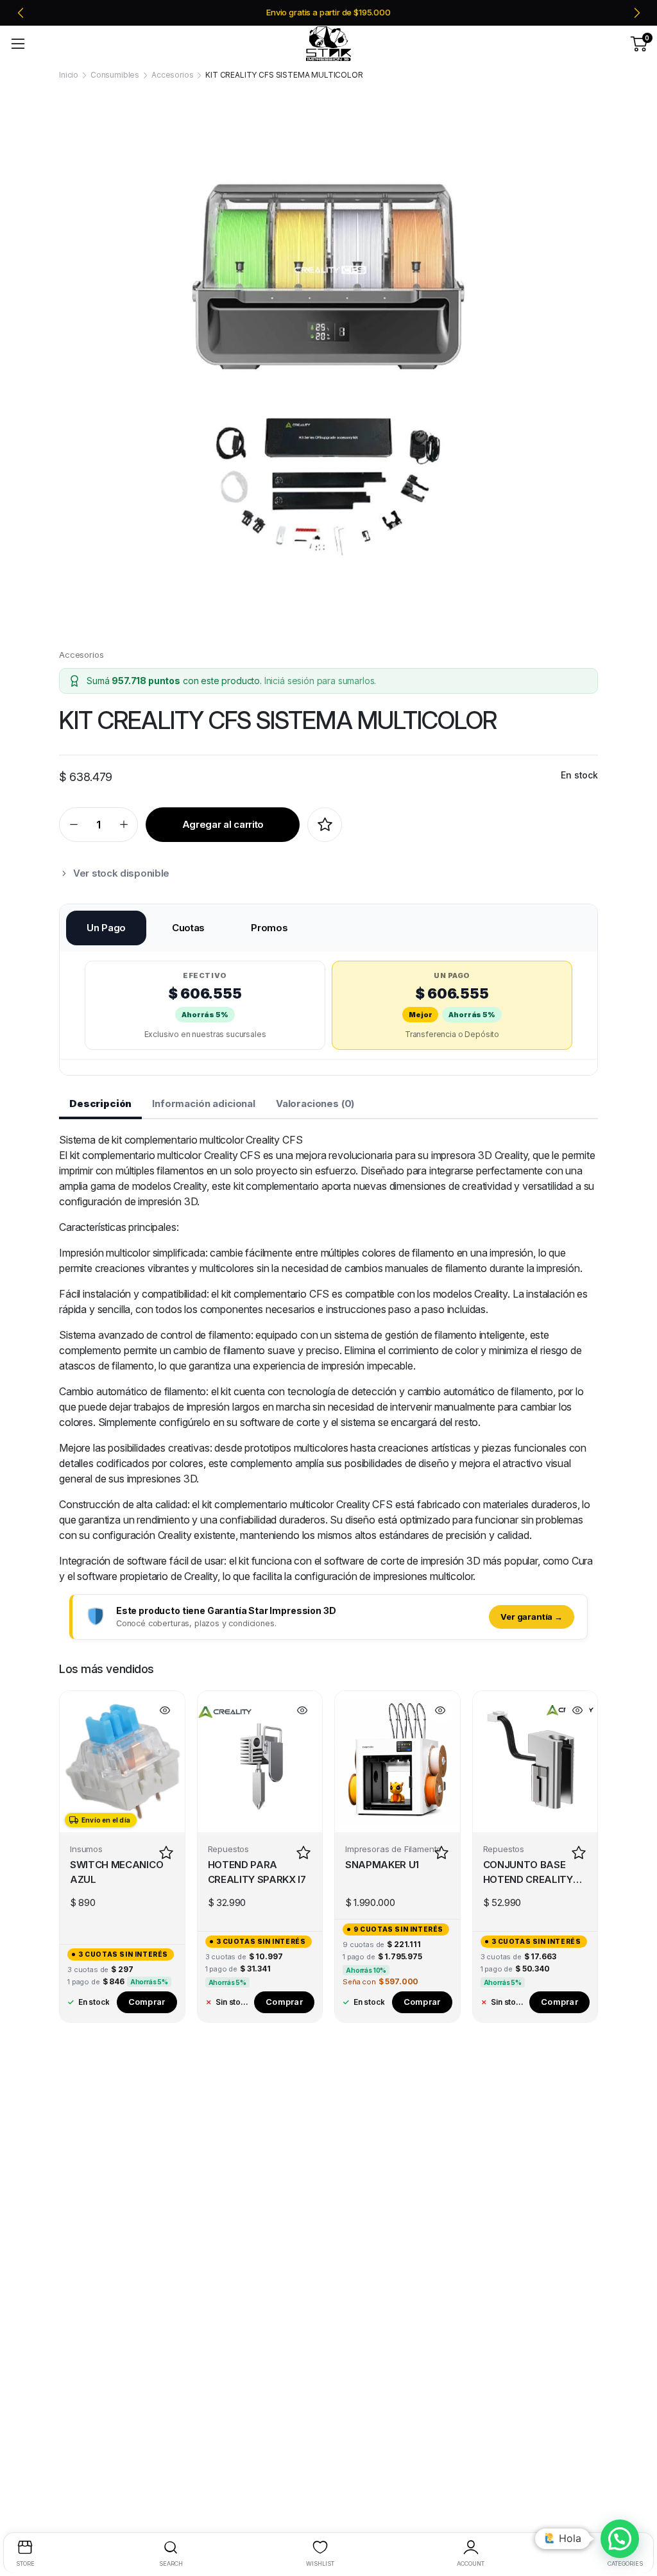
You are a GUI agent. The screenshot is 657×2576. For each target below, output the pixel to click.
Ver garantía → (532, 1617)
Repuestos (229, 1849)
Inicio (69, 75)
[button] (620, 2539)
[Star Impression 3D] (328, 44)
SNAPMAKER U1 (382, 1865)
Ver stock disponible (121, 873)
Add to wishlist (325, 825)
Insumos (86, 1849)
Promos (269, 928)
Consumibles (115, 75)
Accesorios (172, 75)
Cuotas (188, 928)
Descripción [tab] (100, 1103)
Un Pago (106, 928)
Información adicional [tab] (204, 1103)
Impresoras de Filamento (393, 1849)
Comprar (284, 2002)
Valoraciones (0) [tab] (315, 1103)
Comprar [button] (147, 2002)
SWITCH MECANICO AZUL (116, 1872)
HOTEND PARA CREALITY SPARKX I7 (257, 1872)
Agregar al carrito (223, 824)
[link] (328, 13)
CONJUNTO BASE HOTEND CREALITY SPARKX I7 (528, 1873)
